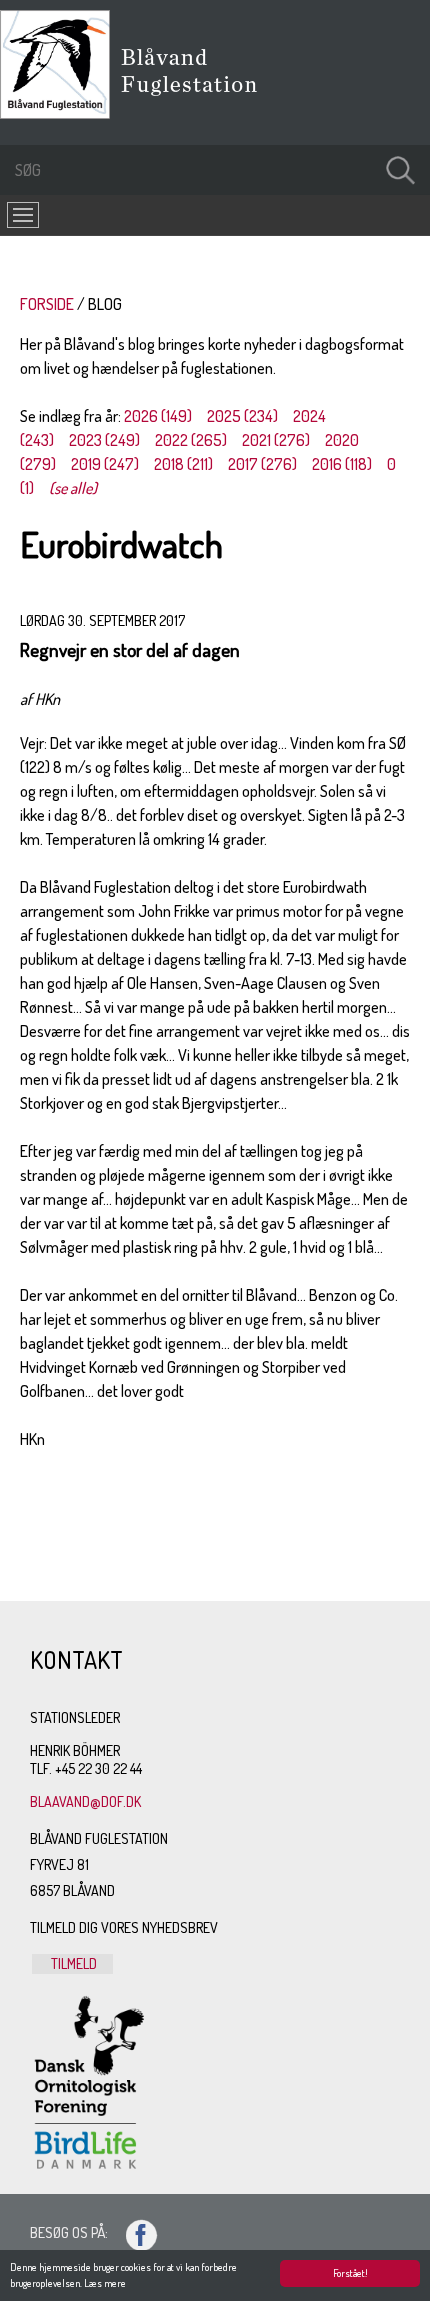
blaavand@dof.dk (85, 1801)
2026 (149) (158, 416)
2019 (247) (105, 464)
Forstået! (350, 2273)
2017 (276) (262, 464)
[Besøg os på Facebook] (133, 2232)
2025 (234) (242, 416)
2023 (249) (104, 440)
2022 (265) (191, 440)
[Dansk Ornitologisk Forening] (199, 99)
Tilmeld (72, 1963)
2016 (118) (342, 464)
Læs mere (105, 2283)
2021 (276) (276, 440)
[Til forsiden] (60, 113)
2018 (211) (183, 464)
